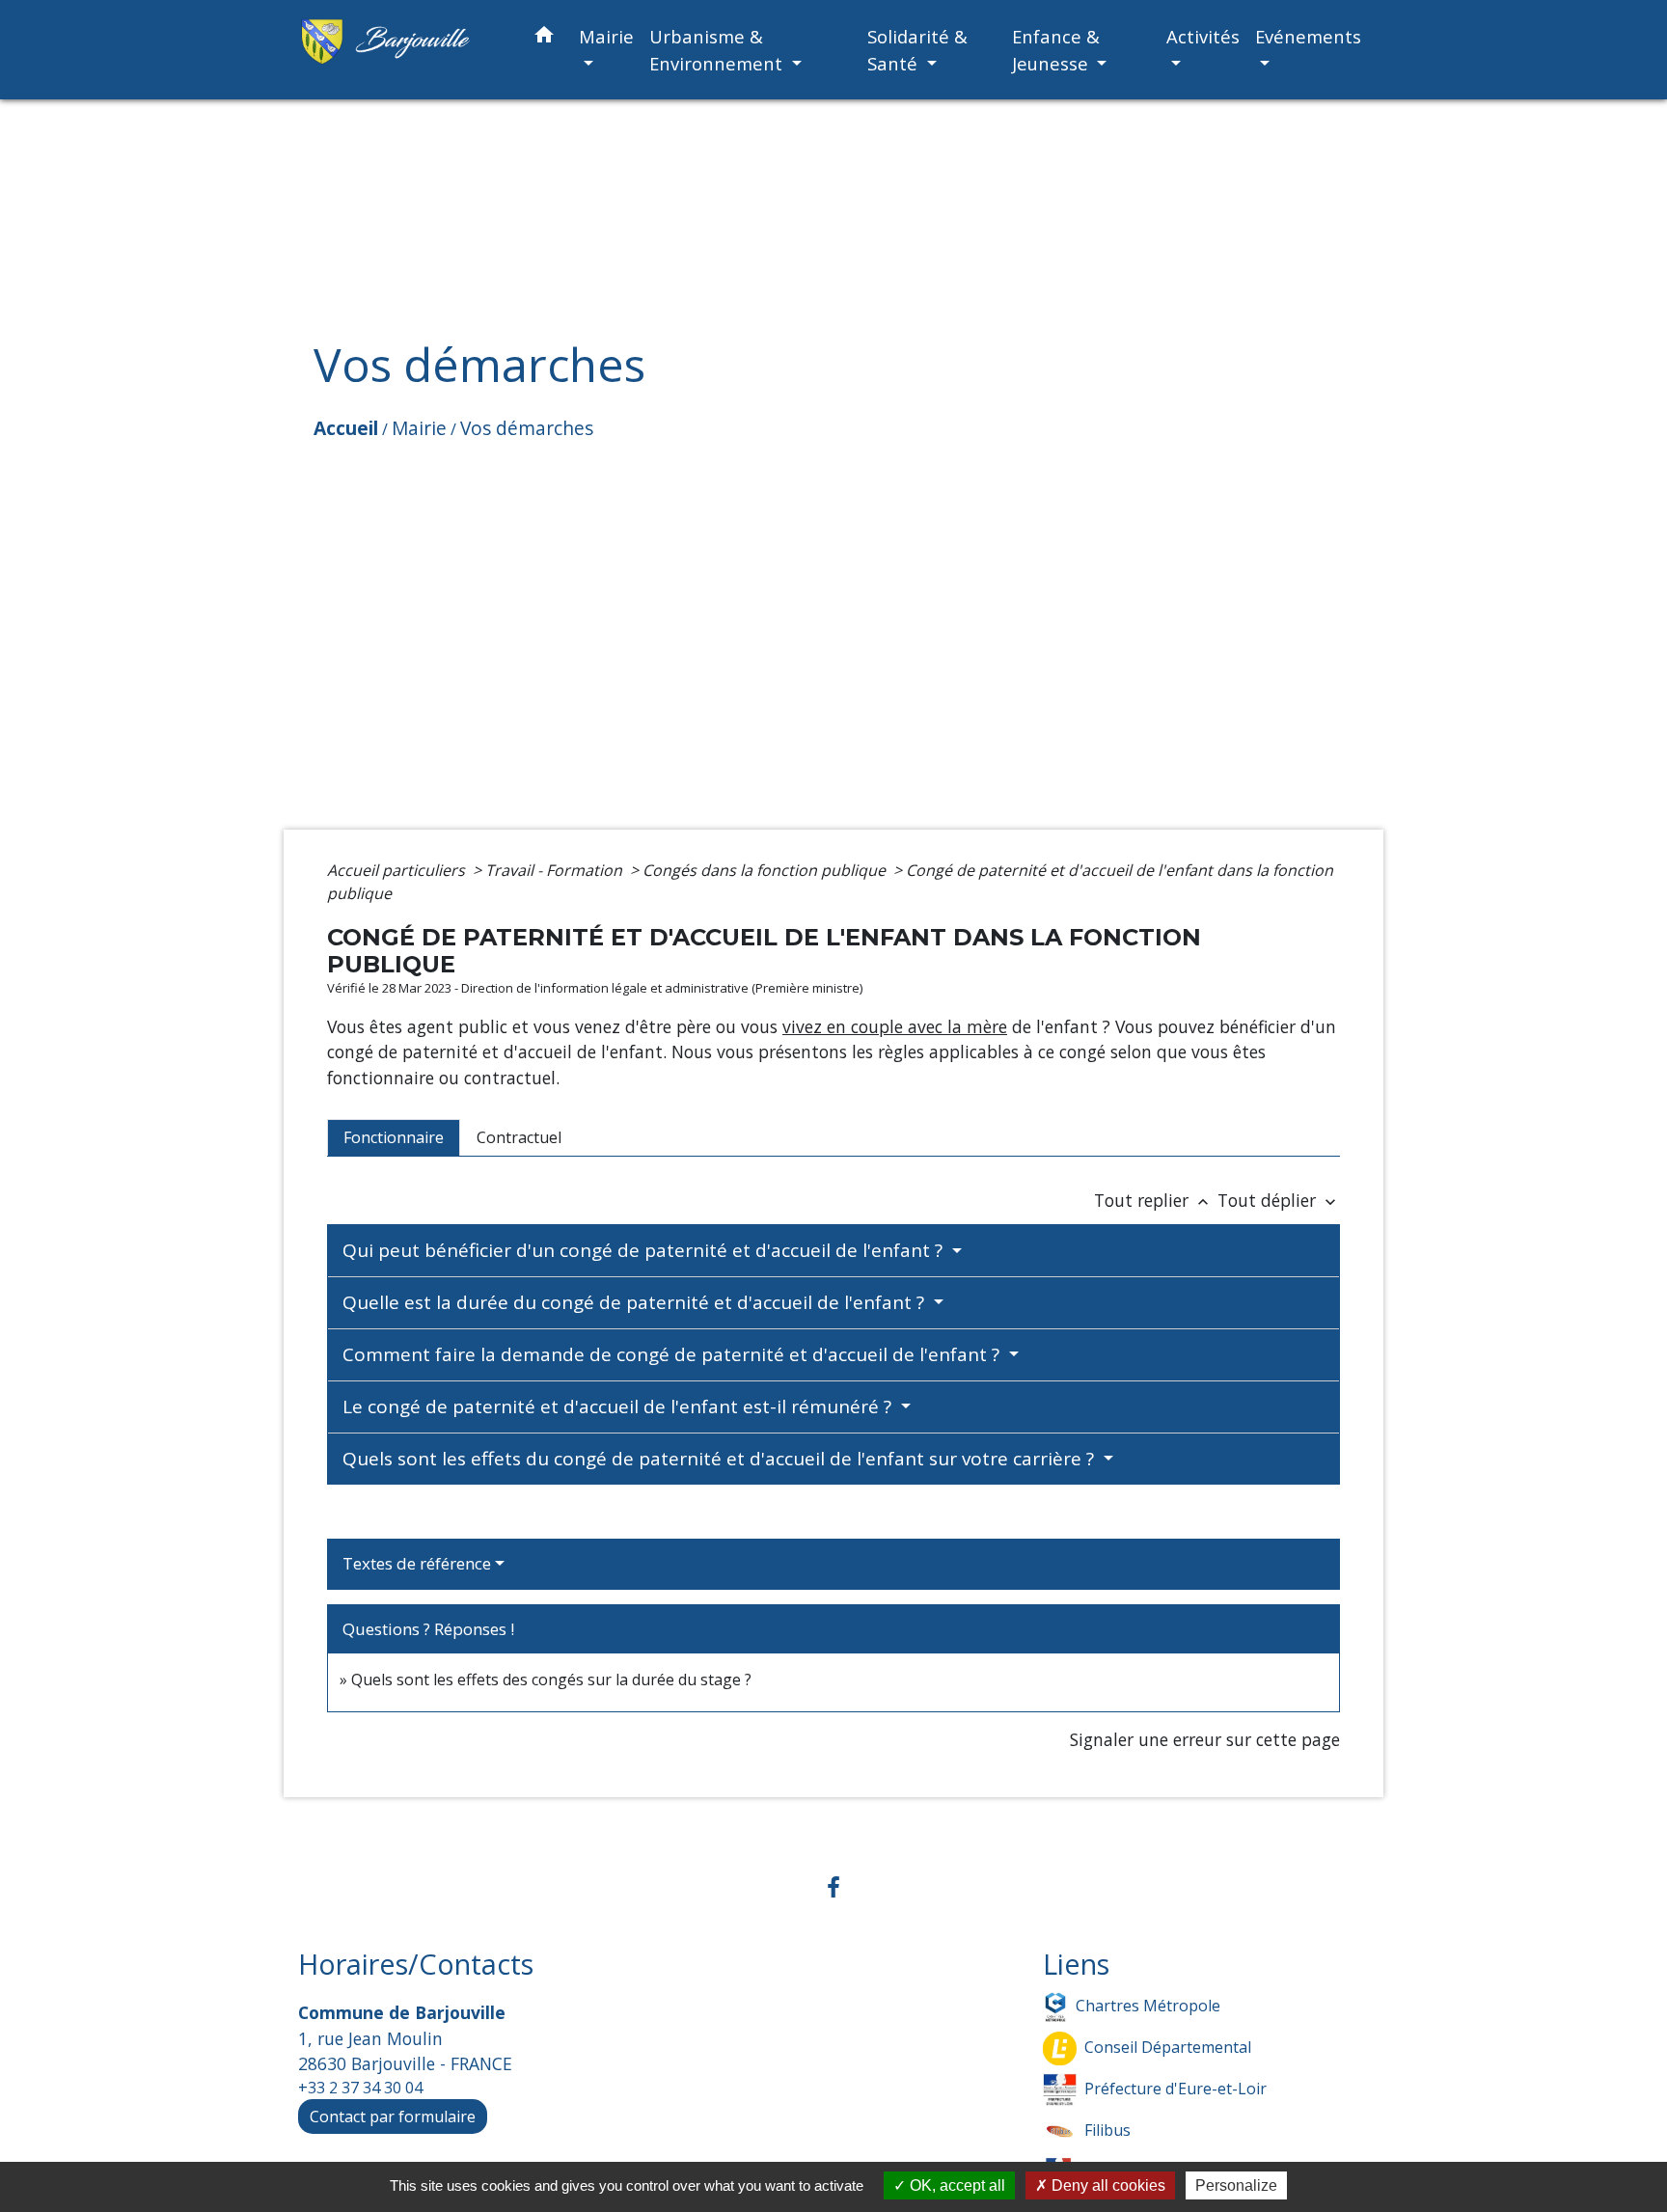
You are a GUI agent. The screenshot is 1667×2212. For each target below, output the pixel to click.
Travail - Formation (556, 870)
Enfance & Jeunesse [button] (1056, 50)
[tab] (394, 1137)
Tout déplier (1279, 1200)
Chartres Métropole (1148, 2006)
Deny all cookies (1107, 2185)
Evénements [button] (1308, 36)
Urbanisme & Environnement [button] (718, 50)
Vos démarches (527, 428)
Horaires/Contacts (416, 1965)
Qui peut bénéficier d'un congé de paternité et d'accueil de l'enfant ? (645, 1250)
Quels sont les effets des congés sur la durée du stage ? (551, 1679)
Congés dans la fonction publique (766, 870)
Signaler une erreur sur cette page (1205, 1739)
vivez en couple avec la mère (895, 1026)
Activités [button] (1203, 36)
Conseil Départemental (1168, 2047)
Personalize (1236, 2185)
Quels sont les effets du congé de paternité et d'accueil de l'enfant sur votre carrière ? (721, 1459)
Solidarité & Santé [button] (917, 50)
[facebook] (833, 1886)
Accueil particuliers (398, 870)
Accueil (346, 428)
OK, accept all (956, 2185)
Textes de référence (417, 1563)
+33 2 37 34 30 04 (360, 2088)
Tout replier (1153, 1200)
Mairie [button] (606, 36)
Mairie (419, 428)
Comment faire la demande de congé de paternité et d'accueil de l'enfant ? (673, 1354)
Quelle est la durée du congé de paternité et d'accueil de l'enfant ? (636, 1302)
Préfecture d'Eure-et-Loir (1175, 2089)
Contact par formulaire (393, 2116)
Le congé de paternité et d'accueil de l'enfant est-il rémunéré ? (619, 1406)
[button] (544, 38)
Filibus (1107, 2130)
